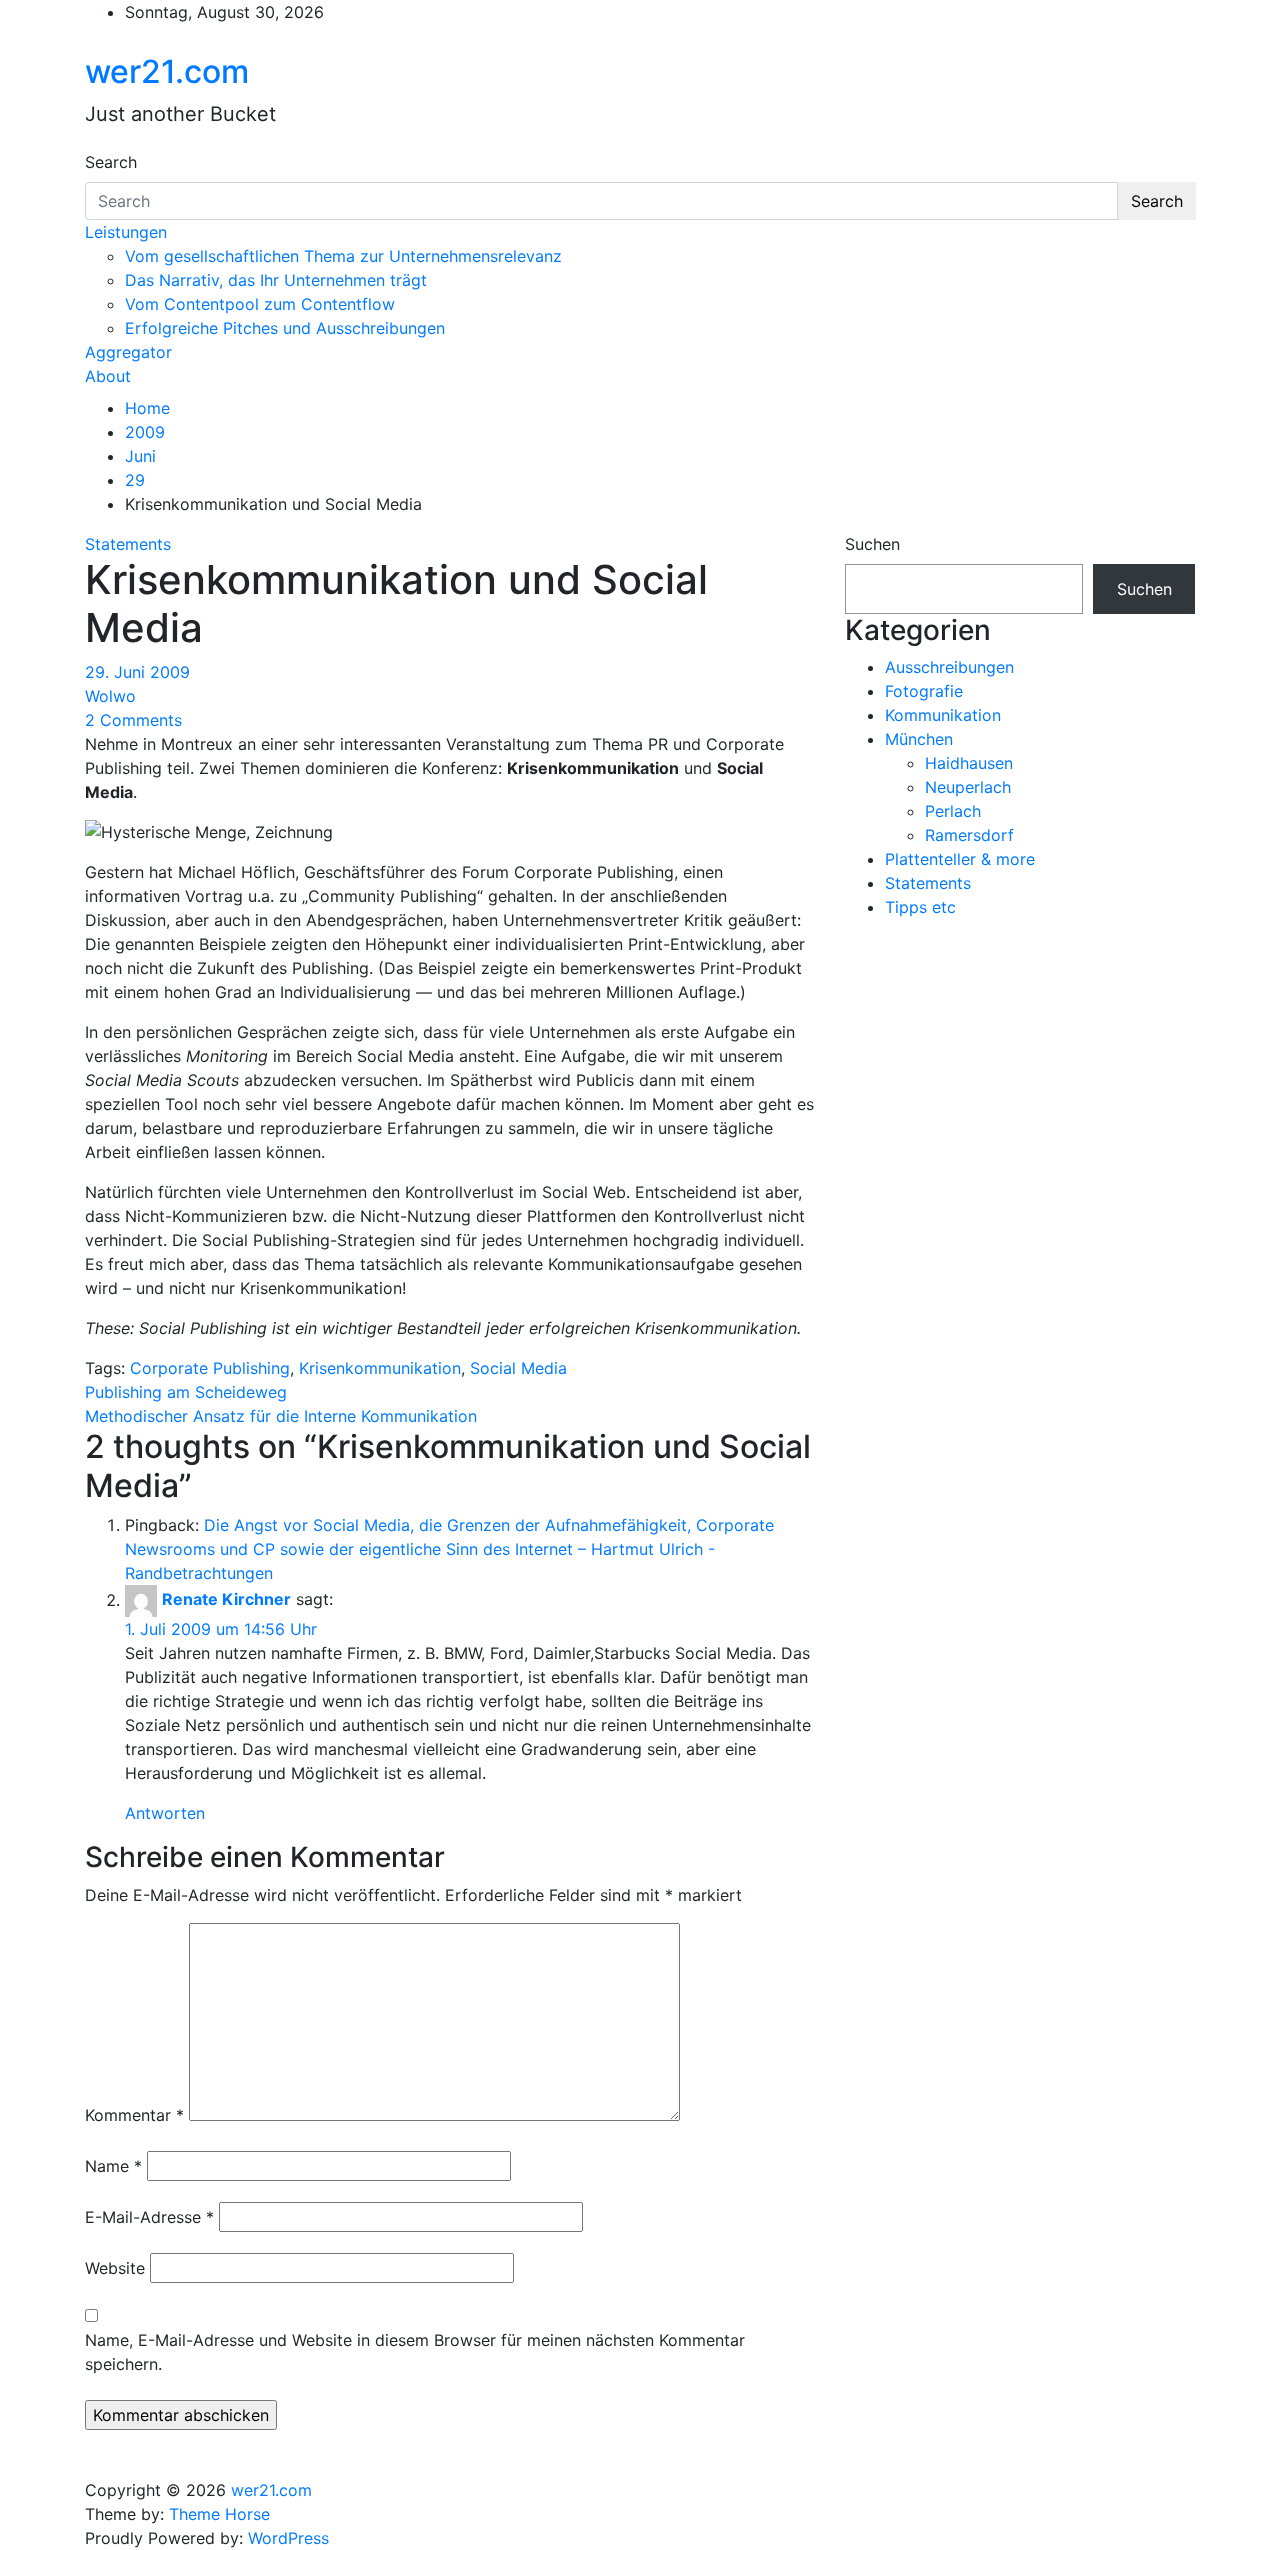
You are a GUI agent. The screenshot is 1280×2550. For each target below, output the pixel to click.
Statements (128, 544)
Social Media (518, 1368)
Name (113, 2166)
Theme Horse (219, 2514)
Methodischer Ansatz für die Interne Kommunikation (281, 1416)
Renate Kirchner (226, 1600)
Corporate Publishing (210, 1368)
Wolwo (110, 696)
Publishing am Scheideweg (186, 1392)
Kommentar (134, 2115)
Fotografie (924, 691)
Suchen (872, 544)
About (108, 376)
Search (111, 162)
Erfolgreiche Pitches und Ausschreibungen (285, 328)
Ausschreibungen (949, 667)
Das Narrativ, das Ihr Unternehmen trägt (276, 280)
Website (115, 2268)
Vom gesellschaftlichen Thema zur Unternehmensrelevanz (343, 256)
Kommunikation (943, 715)
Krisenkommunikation (380, 1368)
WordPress (288, 2538)
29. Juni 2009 (137, 672)
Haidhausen (969, 763)
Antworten (165, 1813)
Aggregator (128, 352)
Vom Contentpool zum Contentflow (260, 304)
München (919, 739)
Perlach (953, 811)
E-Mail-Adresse (149, 2217)
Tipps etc (920, 907)
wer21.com (167, 71)
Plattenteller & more (960, 859)
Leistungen (126, 232)
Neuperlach (968, 787)
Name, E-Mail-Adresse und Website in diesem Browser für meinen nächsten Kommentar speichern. (415, 2352)
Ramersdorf (969, 835)
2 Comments (133, 720)
